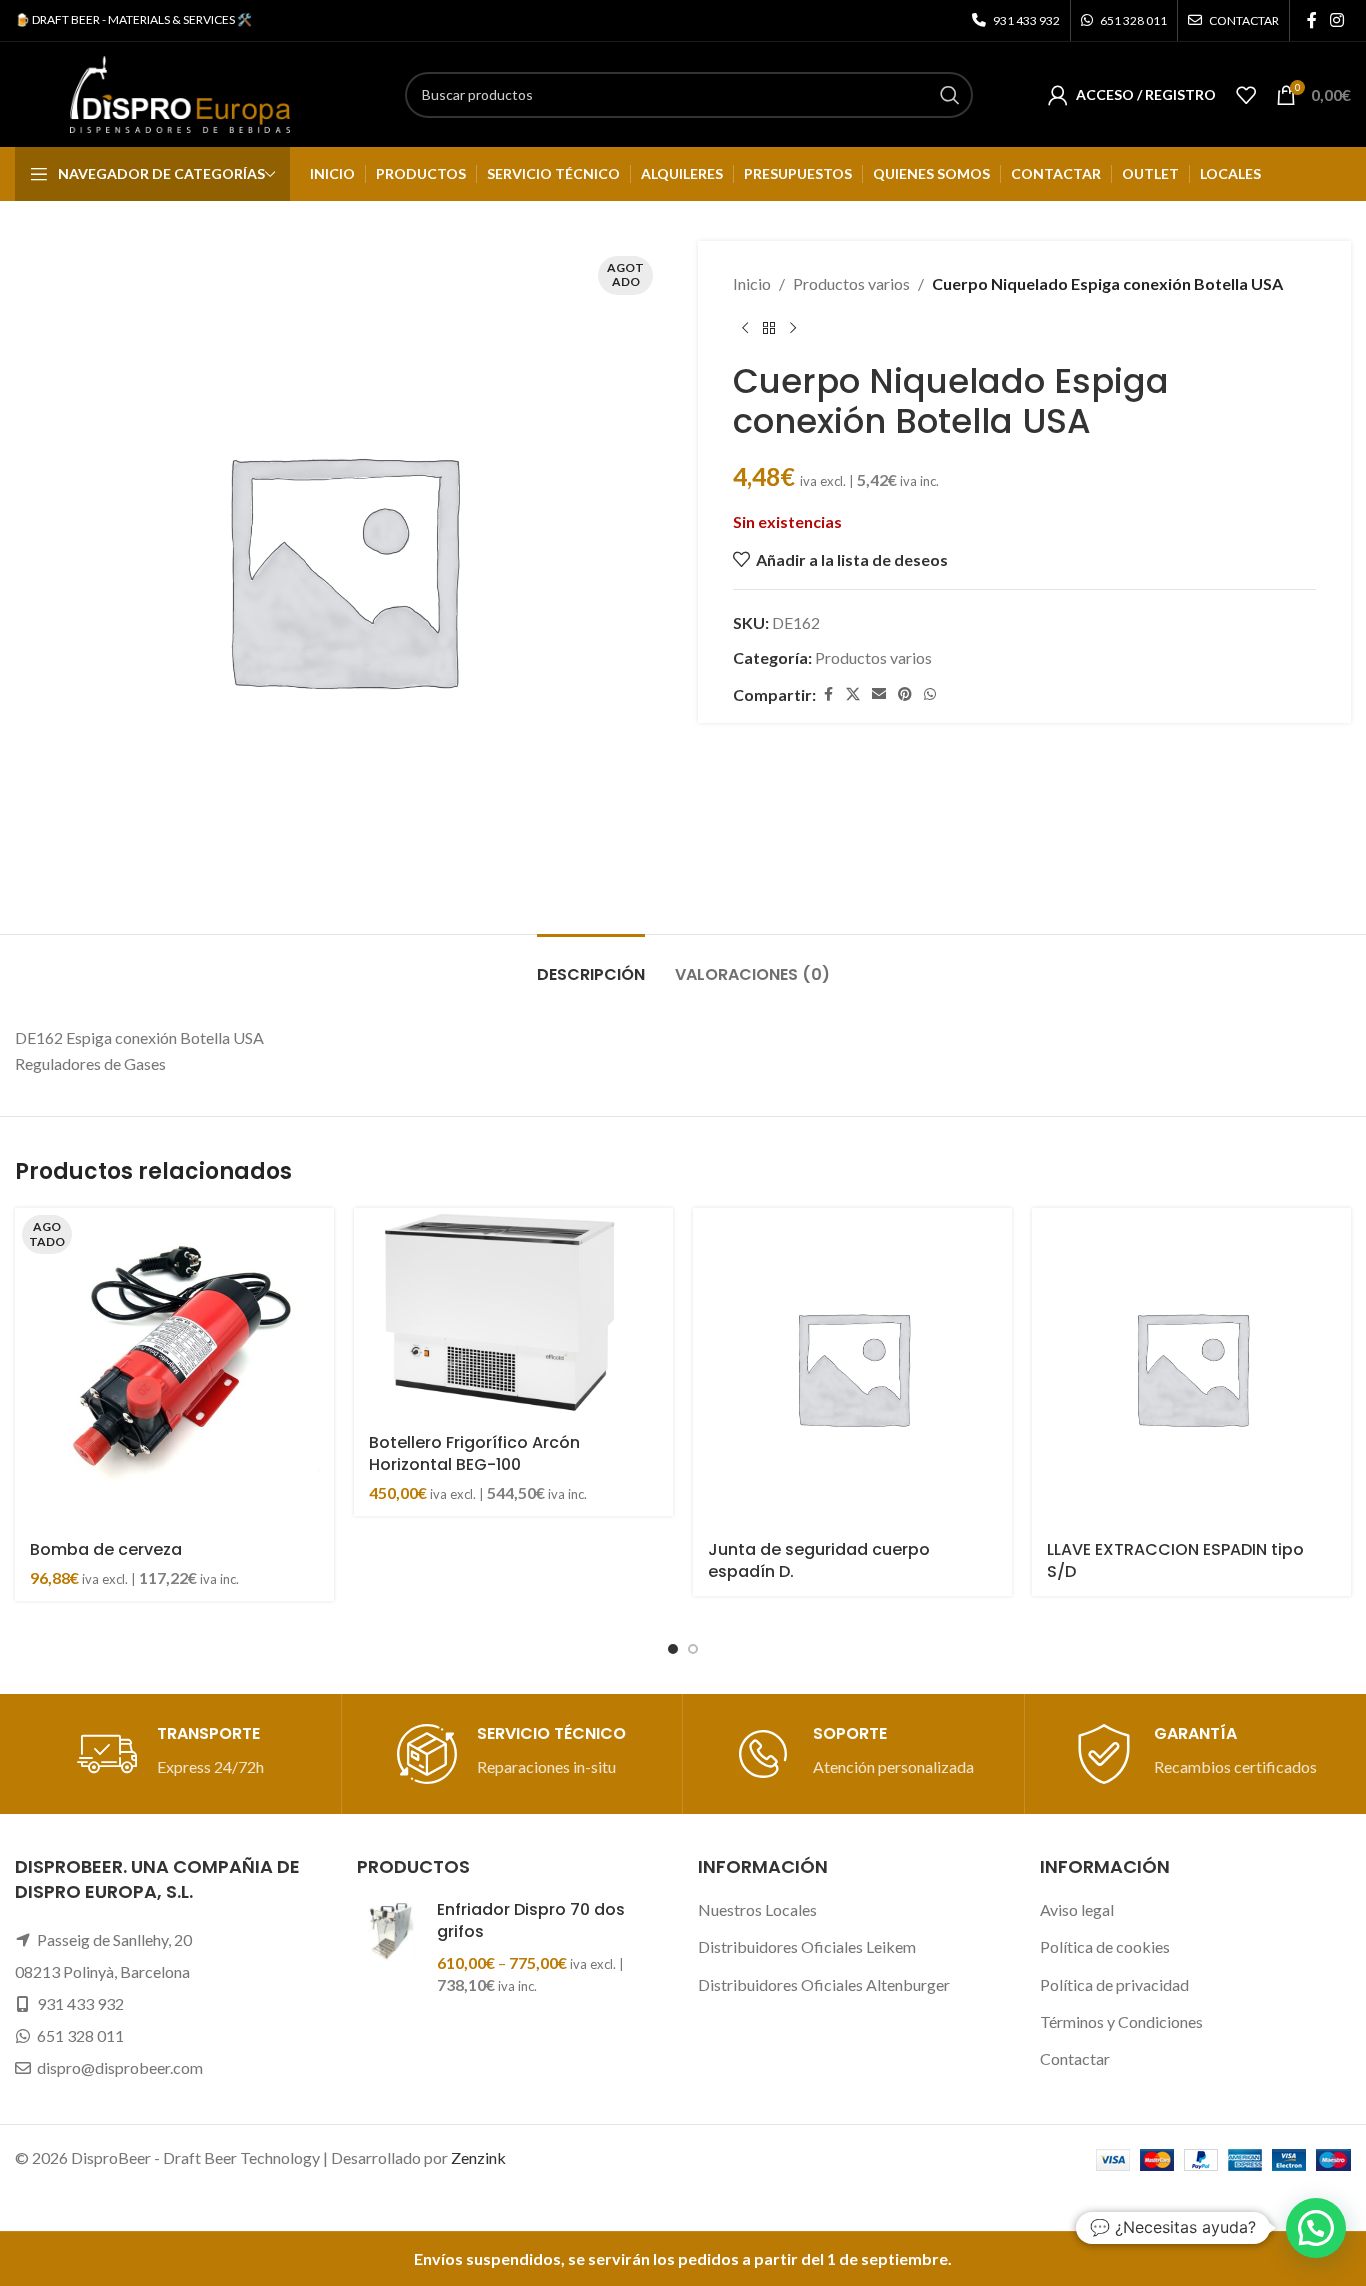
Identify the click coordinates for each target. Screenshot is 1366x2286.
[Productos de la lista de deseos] (1246, 95)
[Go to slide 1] (673, 1649)
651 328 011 (80, 2035)
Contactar (1075, 2058)
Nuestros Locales (757, 1909)
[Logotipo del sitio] (180, 92)
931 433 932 (80, 2003)
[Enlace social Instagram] (1337, 20)
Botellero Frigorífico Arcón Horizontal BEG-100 (474, 1453)
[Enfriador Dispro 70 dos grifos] (389, 1948)
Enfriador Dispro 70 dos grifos (531, 1921)
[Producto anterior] (745, 329)
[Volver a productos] (769, 329)
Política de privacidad (1114, 1984)
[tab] (591, 964)
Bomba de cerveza (106, 1549)
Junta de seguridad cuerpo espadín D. (819, 1560)
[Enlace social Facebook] (1312, 20)
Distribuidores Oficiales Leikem (807, 1946)
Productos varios (851, 283)
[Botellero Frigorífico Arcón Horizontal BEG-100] (513, 1314)
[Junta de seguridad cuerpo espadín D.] (852, 1367)
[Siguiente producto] (793, 329)
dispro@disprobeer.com (120, 2067)
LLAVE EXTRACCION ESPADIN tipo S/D (1175, 1560)
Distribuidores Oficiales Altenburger (824, 1984)
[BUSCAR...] (950, 95)
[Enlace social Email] (879, 694)
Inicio (752, 283)
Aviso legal (1077, 1909)
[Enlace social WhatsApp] (930, 694)
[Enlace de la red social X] (853, 694)
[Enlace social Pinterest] (905, 694)
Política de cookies (1105, 1946)
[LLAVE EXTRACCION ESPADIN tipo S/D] (1191, 1367)
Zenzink (478, 2157)
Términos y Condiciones (1121, 2021)
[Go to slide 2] (693, 1649)
